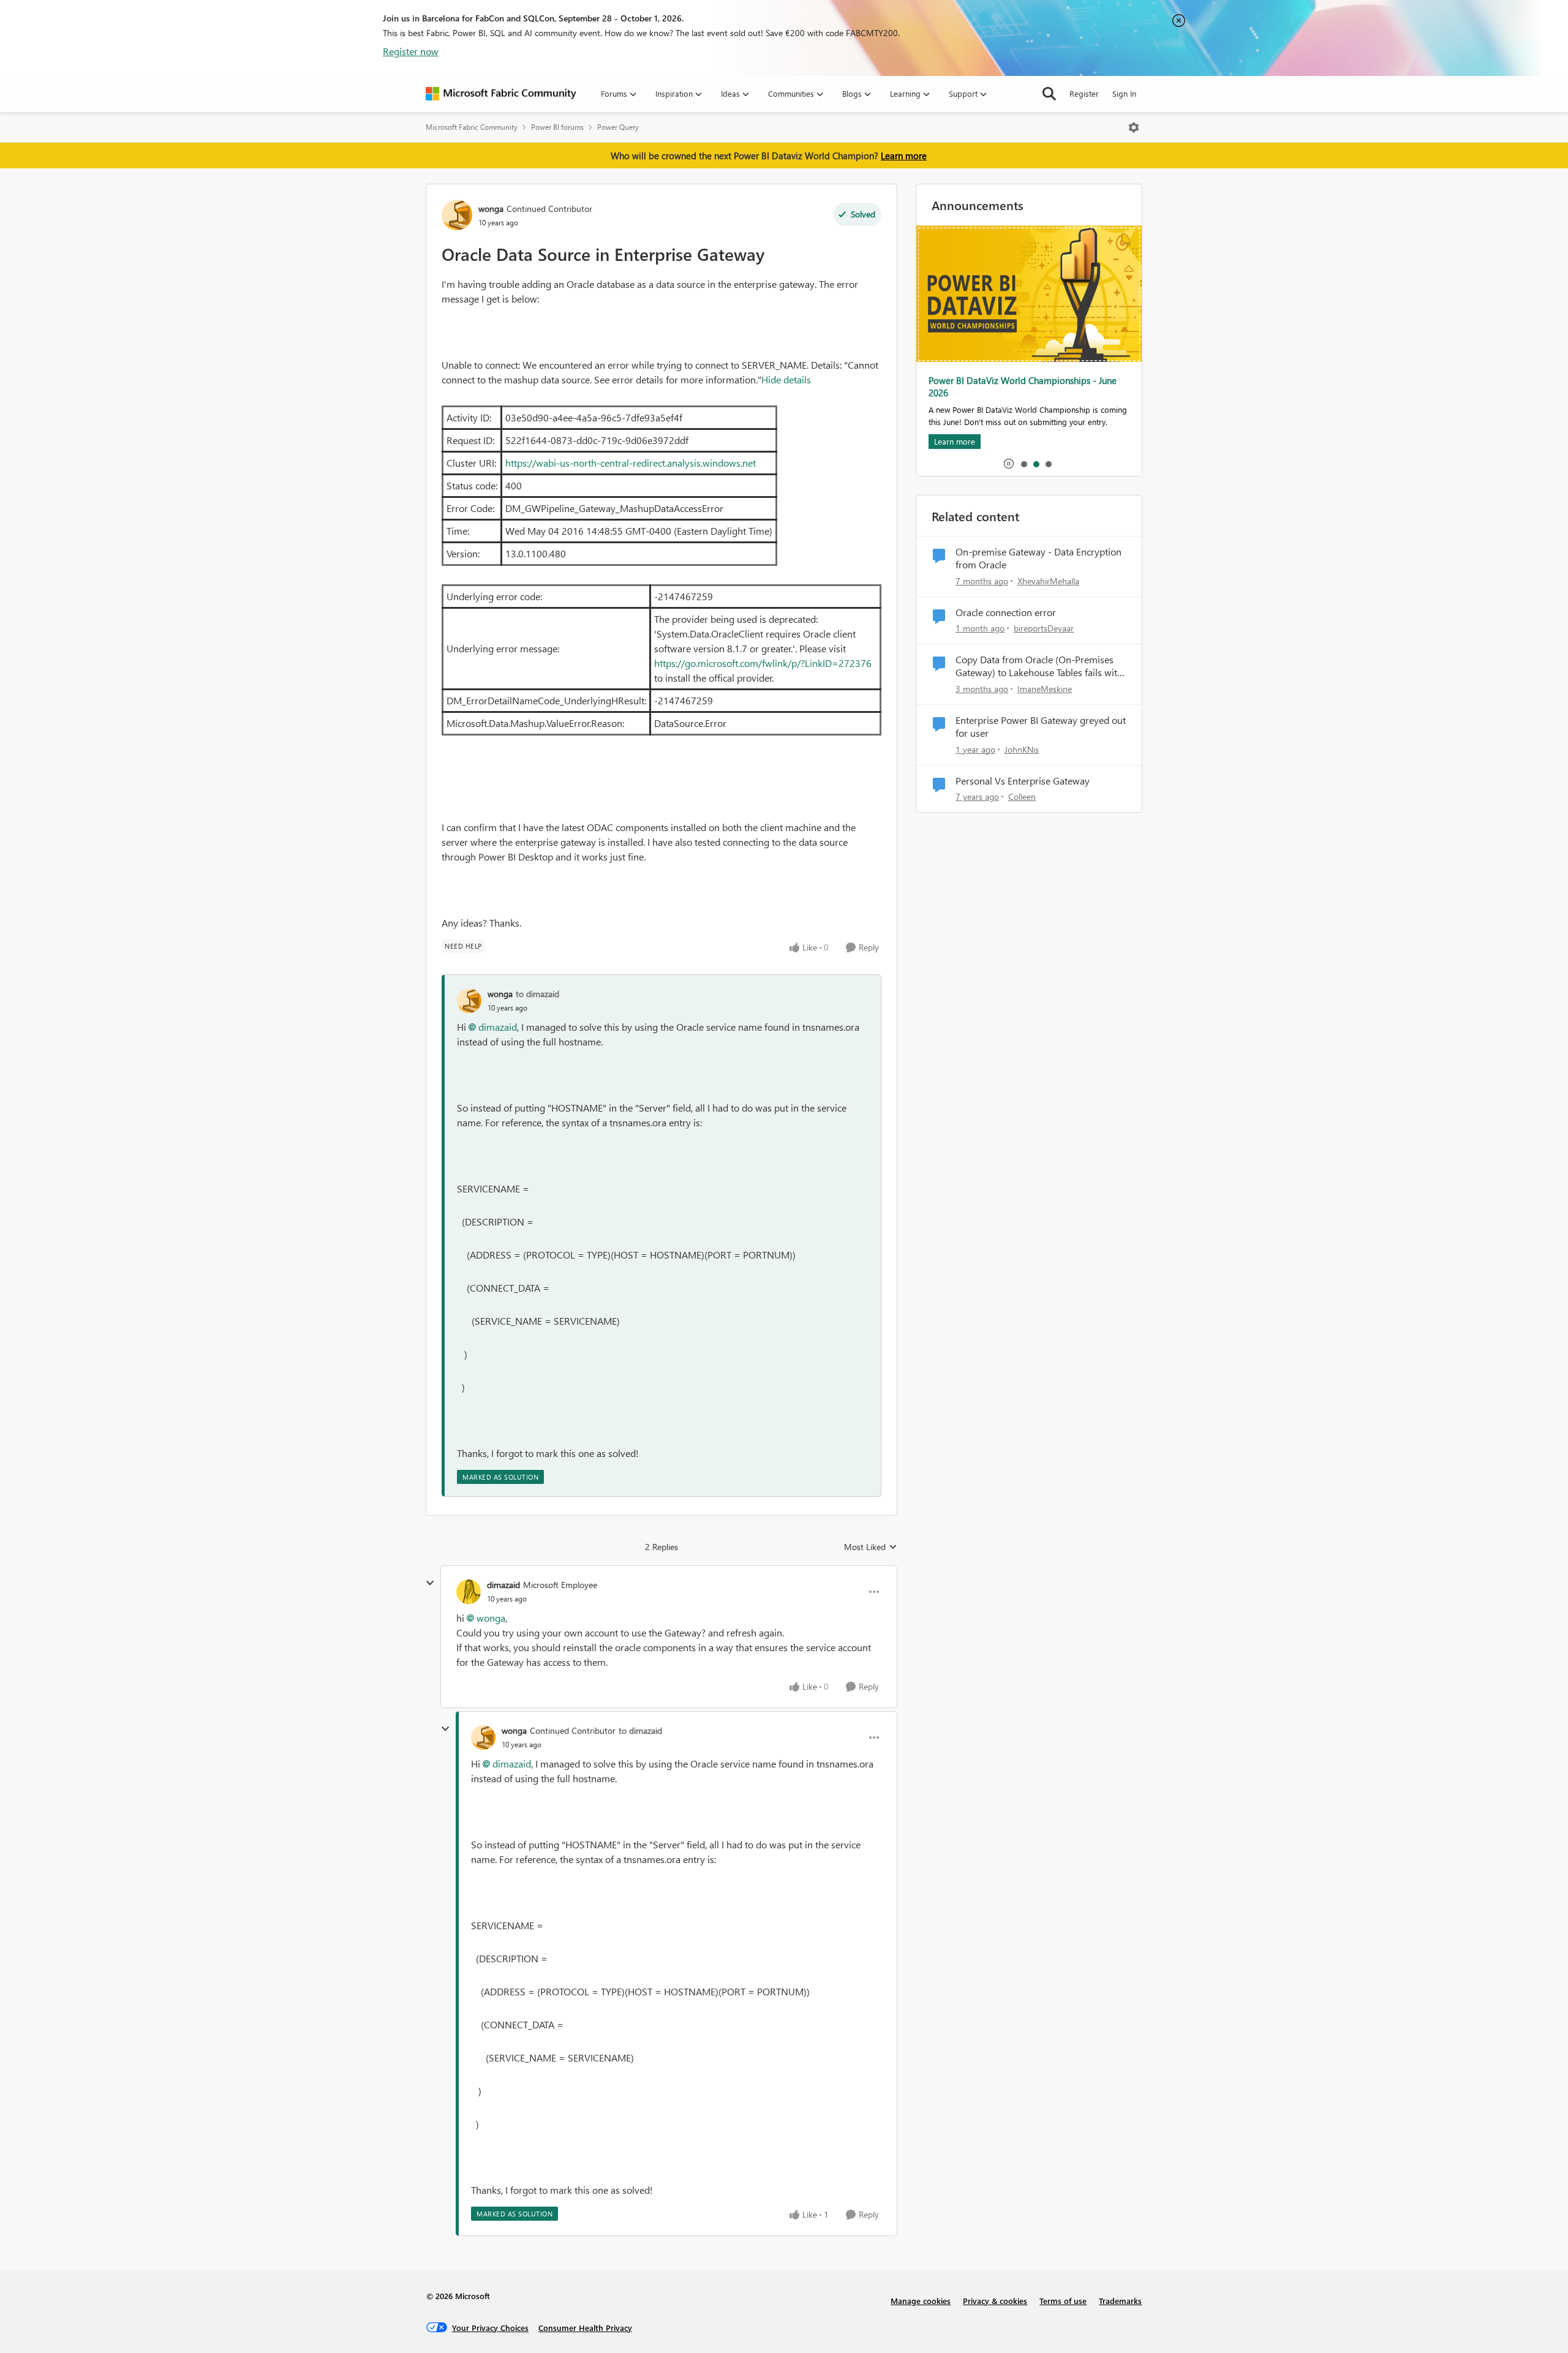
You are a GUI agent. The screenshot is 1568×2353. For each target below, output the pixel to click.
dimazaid (498, 1027)
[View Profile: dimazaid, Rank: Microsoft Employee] (469, 1592)
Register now (411, 51)
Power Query (618, 127)
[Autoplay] (1009, 464)
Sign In (1124, 93)
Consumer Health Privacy (585, 2328)
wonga (491, 209)
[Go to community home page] (501, 94)
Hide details (786, 379)
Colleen (1022, 796)
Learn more (904, 156)
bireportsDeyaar (1044, 628)
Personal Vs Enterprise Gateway (1023, 781)
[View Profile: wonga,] (469, 1001)
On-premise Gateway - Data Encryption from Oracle (1038, 558)
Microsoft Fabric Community (472, 127)
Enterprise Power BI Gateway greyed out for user (1041, 727)
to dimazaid (537, 994)
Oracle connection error (1006, 612)
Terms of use (1063, 2301)
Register (1084, 93)
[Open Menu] (1134, 127)
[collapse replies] (430, 1583)
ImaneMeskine (1045, 689)
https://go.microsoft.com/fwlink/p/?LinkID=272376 (763, 663)
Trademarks (1120, 2301)
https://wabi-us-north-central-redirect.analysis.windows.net (631, 463)
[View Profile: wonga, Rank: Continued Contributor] (457, 215)
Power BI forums (557, 127)
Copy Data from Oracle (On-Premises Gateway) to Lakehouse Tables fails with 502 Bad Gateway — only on (1039, 666)
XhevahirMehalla (1048, 581)
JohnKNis (1022, 749)
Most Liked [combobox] (871, 1547)
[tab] (1023, 464)
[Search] (1049, 94)
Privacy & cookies (995, 2301)
